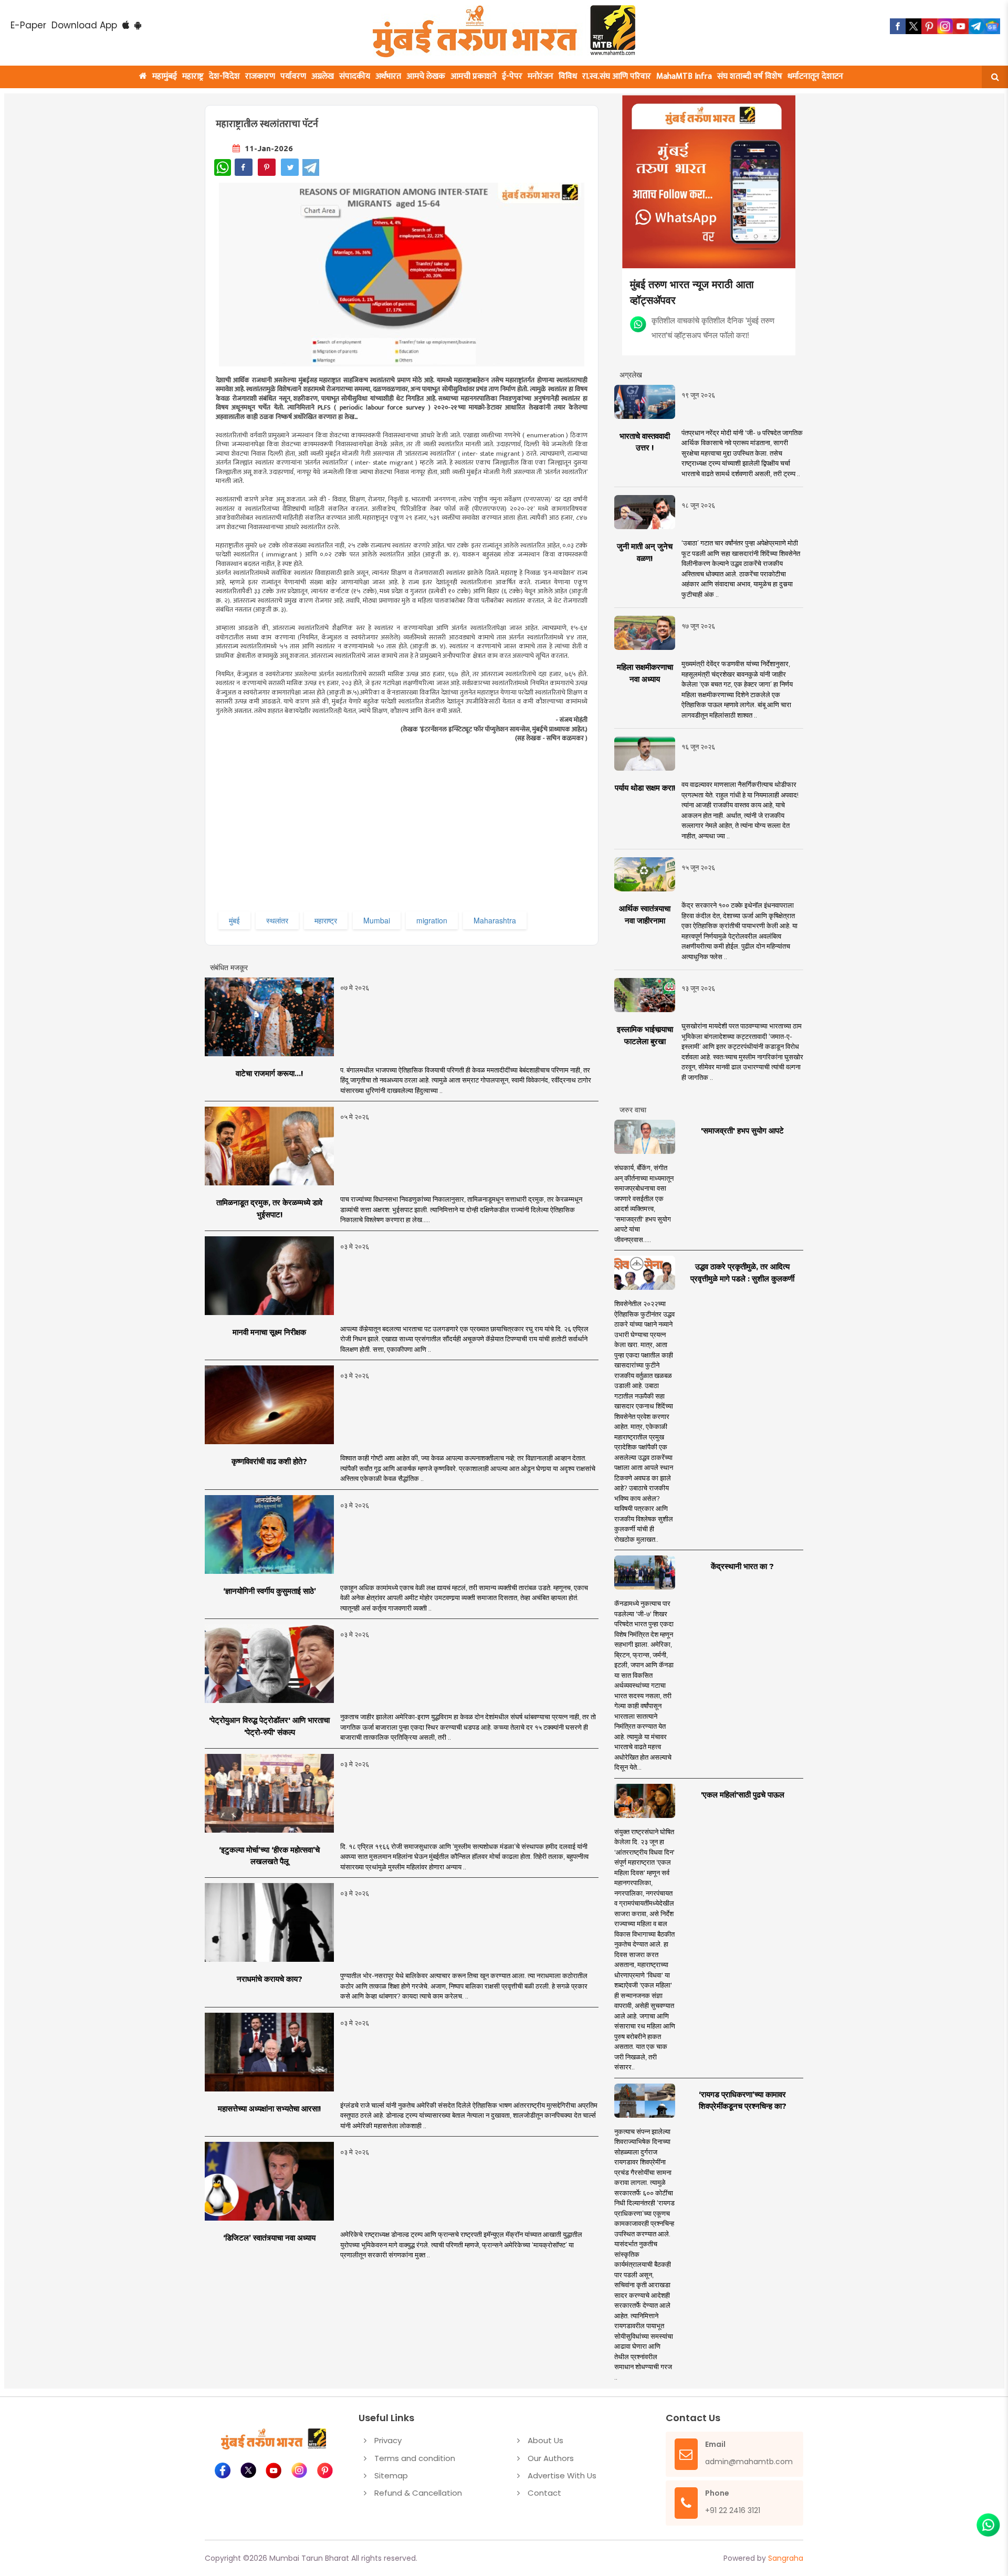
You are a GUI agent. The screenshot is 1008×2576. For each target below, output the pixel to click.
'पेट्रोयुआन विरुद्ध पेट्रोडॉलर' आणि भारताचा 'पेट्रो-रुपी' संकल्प (269, 1726)
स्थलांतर (277, 920)
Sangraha (786, 2558)
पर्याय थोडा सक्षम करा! (645, 788)
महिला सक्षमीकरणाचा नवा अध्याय (645, 673)
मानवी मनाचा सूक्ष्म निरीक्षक (269, 1332)
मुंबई (234, 920)
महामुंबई (165, 76)
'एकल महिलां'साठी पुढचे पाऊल (743, 1795)
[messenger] (961, 26)
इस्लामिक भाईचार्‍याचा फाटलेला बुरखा (645, 1035)
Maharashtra (495, 920)
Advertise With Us (562, 2475)
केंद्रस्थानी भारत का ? (742, 1566)
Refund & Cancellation (418, 2493)
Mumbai (377, 920)
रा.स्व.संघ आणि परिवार (617, 76)
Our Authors (551, 2458)
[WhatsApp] (223, 167)
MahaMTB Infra (684, 76)
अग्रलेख (323, 76)
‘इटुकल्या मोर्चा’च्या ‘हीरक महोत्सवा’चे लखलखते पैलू (269, 1856)
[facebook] (898, 26)
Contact (544, 2493)
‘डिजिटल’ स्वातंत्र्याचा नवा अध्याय (269, 2238)
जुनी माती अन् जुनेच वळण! (645, 552)
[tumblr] (976, 26)
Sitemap (391, 2475)
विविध (568, 76)
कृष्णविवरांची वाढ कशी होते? (269, 1461)
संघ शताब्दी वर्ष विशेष (750, 76)
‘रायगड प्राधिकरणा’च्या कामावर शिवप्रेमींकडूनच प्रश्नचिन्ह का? (743, 2100)
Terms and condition (415, 2458)
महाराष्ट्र (193, 76)
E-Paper (28, 25)
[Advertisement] (429, 835)
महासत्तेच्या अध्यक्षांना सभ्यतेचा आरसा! (269, 2109)
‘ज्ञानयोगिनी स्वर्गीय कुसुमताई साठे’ (270, 1591)
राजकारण (260, 76)
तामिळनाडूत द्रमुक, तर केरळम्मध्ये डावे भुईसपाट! (269, 1208)
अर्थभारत (388, 76)
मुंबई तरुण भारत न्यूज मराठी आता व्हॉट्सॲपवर (692, 292)
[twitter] (913, 26)
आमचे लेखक (426, 76)
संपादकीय (355, 76)
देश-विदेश (224, 76)
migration (432, 920)
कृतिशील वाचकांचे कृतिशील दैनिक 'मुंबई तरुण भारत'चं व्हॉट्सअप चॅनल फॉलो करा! (713, 327)
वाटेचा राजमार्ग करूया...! (269, 1073)
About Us (545, 2440)
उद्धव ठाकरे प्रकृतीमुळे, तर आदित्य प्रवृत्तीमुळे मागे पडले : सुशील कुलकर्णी (742, 1273)
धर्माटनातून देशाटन (815, 76)
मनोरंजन (540, 76)
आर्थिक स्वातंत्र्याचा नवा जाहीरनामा (645, 914)
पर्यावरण (293, 76)
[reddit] (992, 26)
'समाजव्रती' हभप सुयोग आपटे (742, 1131)
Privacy (388, 2440)
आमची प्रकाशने (474, 76)
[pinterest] (929, 26)
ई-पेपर (512, 76)
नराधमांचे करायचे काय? (270, 1979)
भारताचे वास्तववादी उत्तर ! (645, 442)
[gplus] (945, 26)
